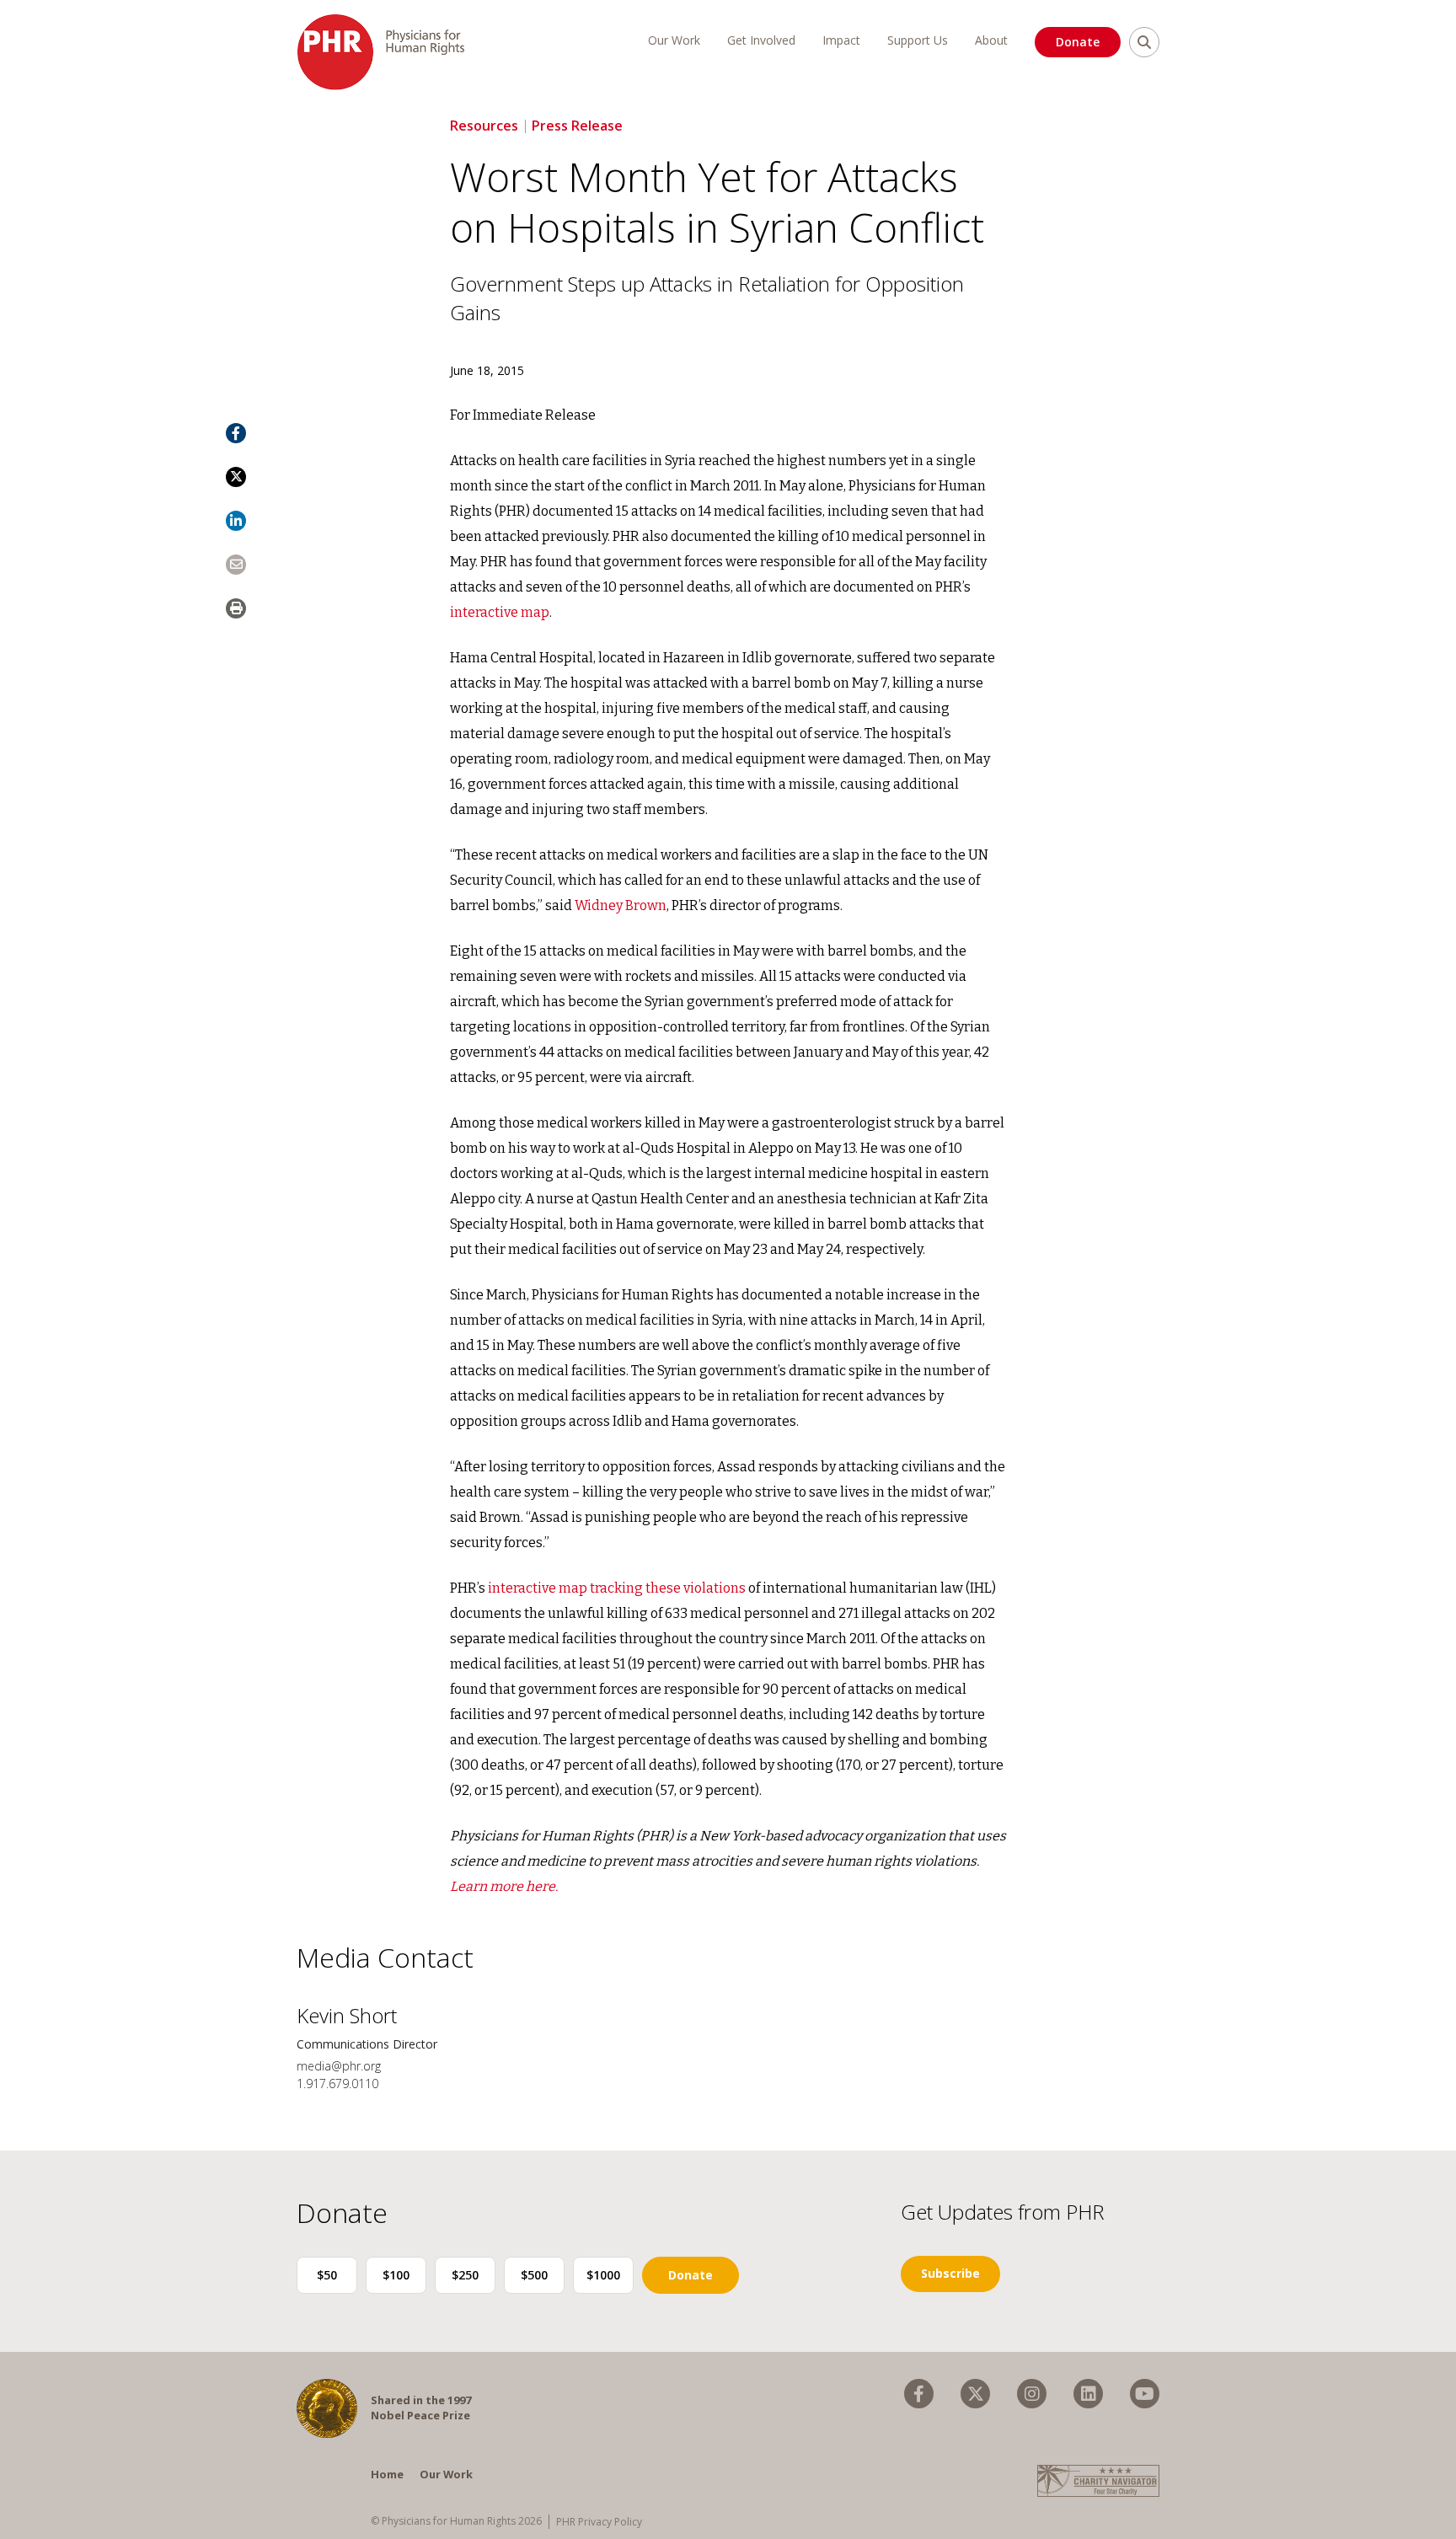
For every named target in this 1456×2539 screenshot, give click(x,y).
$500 (534, 2275)
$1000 (603, 2275)
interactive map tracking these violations (617, 1588)
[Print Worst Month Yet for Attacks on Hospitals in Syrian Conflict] (236, 608)
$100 (396, 2275)
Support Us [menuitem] (918, 40)
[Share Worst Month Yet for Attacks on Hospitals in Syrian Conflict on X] (236, 477)
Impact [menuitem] (841, 40)
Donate (1078, 42)
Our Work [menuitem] (674, 40)
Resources (484, 126)
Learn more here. (504, 1886)
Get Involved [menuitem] (761, 40)
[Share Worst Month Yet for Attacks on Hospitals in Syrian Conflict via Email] (236, 565)
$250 (465, 2275)
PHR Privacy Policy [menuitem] (599, 2522)
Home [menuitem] (387, 2474)
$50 (327, 2275)
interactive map (500, 612)
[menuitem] (919, 2394)
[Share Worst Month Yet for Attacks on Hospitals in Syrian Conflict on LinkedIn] (236, 521)
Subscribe (950, 2273)
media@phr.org (339, 2066)
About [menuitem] (991, 40)
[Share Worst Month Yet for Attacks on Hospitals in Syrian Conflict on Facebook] (236, 433)
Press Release (577, 126)
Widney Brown (621, 905)
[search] (1144, 42)
